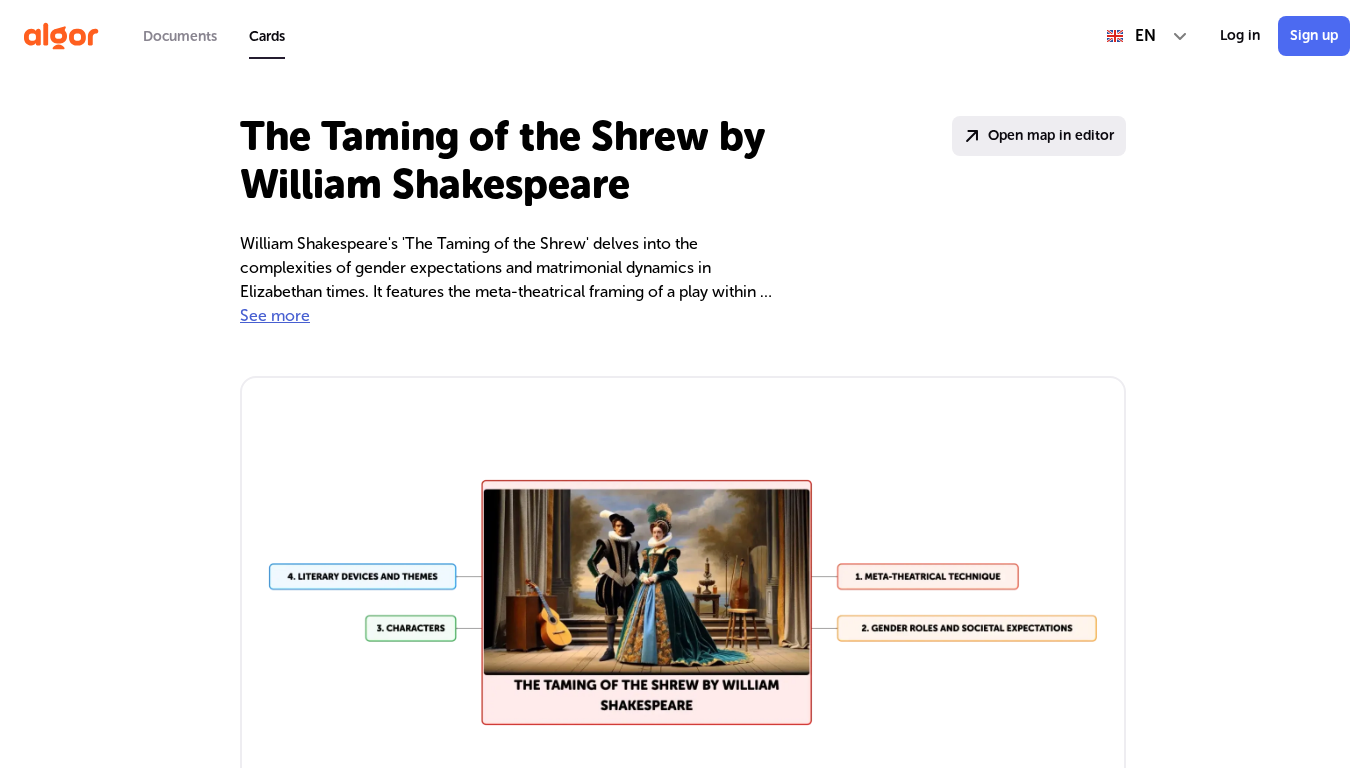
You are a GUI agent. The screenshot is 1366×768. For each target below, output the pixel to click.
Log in (1240, 35)
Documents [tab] (180, 36)
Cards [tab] (267, 36)
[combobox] (1147, 36)
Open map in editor (1051, 135)
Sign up (1314, 35)
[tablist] (214, 36)
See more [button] (275, 315)
